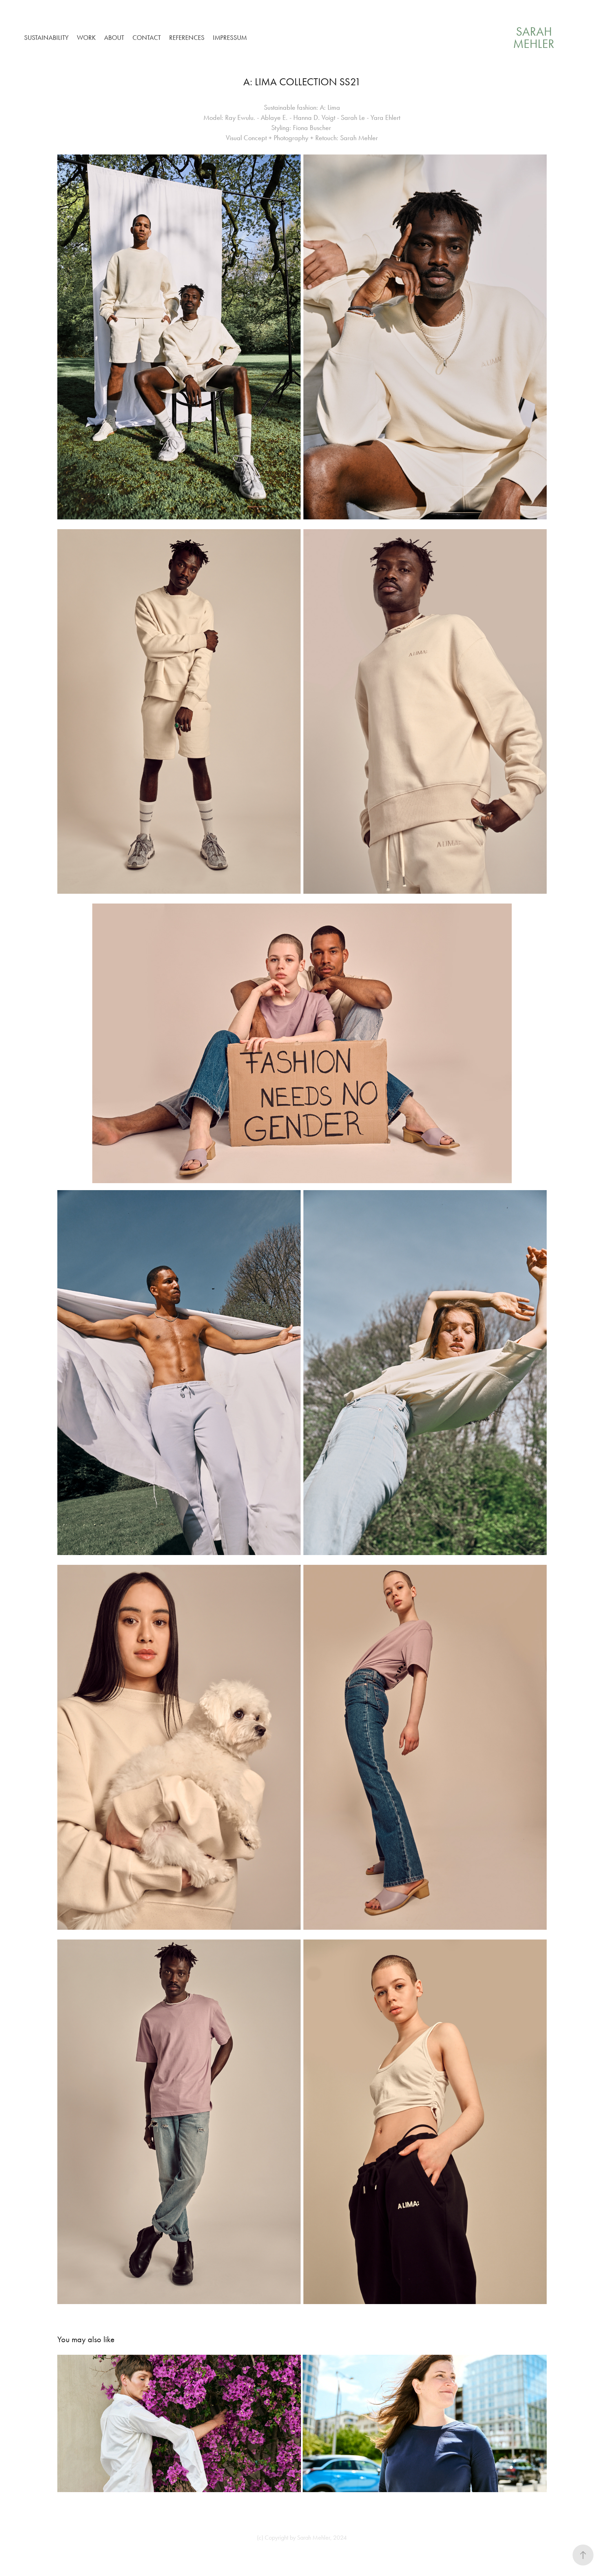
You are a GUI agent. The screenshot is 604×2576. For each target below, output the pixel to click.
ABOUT (114, 38)
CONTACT (147, 38)
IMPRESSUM (230, 38)
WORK (86, 38)
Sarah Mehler (534, 38)
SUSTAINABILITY (46, 38)
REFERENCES (187, 38)
